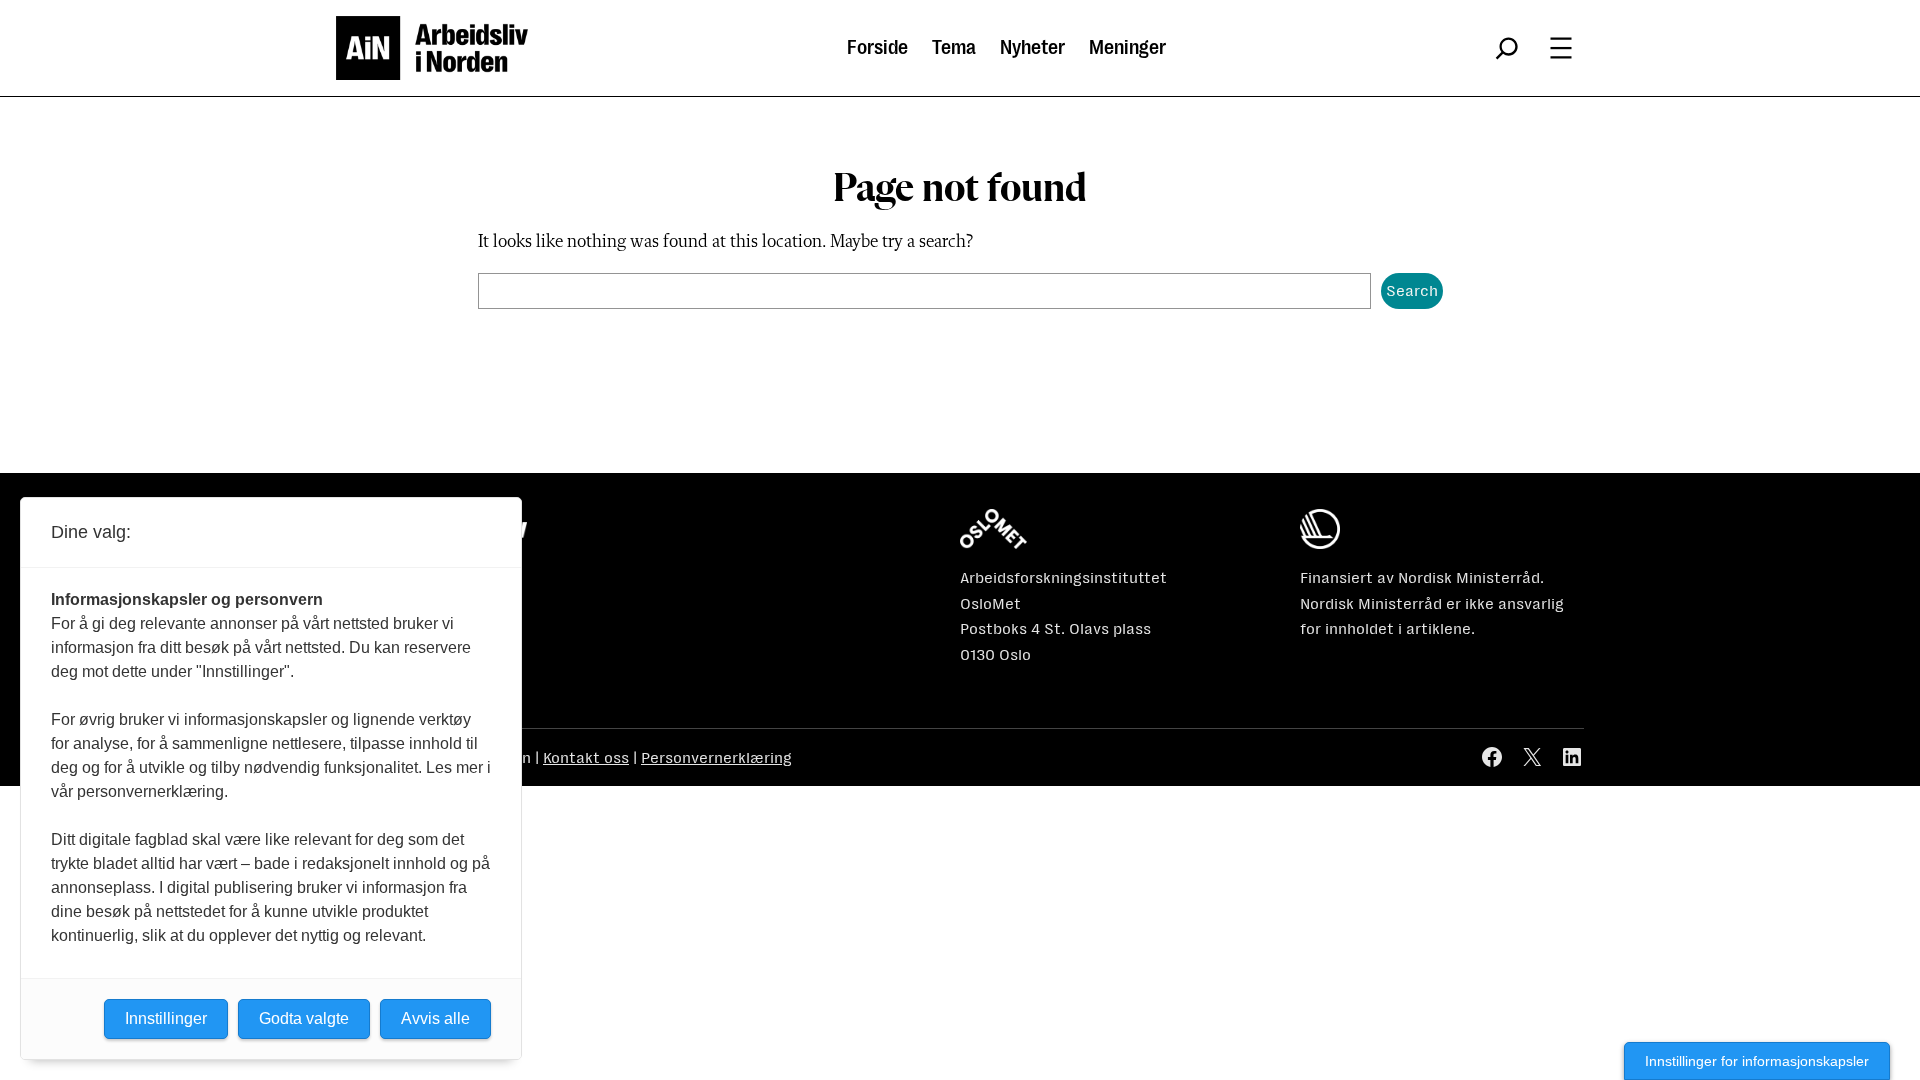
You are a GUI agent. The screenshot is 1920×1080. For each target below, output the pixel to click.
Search (1412, 290)
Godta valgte (304, 1018)
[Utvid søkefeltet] (1507, 48)
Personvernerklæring (716, 757)
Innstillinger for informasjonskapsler (1757, 1061)
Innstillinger (166, 1018)
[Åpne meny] (1561, 48)
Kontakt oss (586, 757)
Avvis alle (435, 1018)
